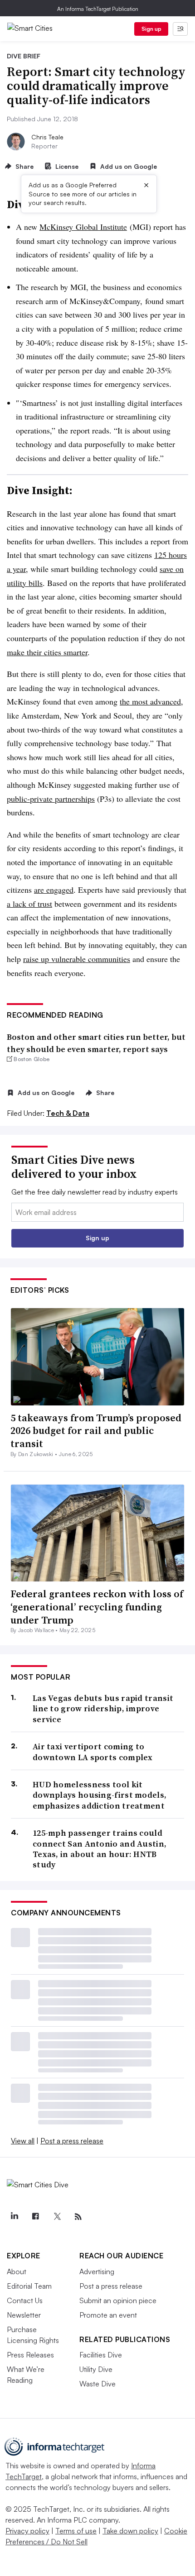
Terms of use (76, 2531)
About (17, 2271)
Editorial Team (29, 2286)
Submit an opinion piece (118, 2300)
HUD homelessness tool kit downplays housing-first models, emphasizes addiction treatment (100, 1795)
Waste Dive (97, 2384)
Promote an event (108, 2315)
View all (23, 2141)
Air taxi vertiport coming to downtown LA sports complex (93, 1752)
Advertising (97, 2271)
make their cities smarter (47, 652)
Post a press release (72, 2141)
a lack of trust (29, 904)
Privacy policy (27, 2531)
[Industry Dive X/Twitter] (57, 2217)
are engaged (54, 890)
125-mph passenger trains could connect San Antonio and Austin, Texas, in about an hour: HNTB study (100, 1849)
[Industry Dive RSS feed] (78, 2217)
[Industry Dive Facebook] (35, 2217)
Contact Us (25, 2300)
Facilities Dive (101, 2355)
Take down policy (130, 2531)
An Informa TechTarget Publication (98, 9)
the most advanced (150, 701)
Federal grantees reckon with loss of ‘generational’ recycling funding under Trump (97, 1607)
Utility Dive (96, 2369)
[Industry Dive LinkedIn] (14, 2217)
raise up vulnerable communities (77, 959)
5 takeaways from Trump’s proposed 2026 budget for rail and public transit (96, 1431)
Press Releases (30, 2355)
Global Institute (83, 227)
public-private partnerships (51, 799)
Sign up (151, 29)
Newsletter (24, 2315)
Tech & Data (68, 1113)
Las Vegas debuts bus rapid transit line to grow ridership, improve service (103, 1709)
